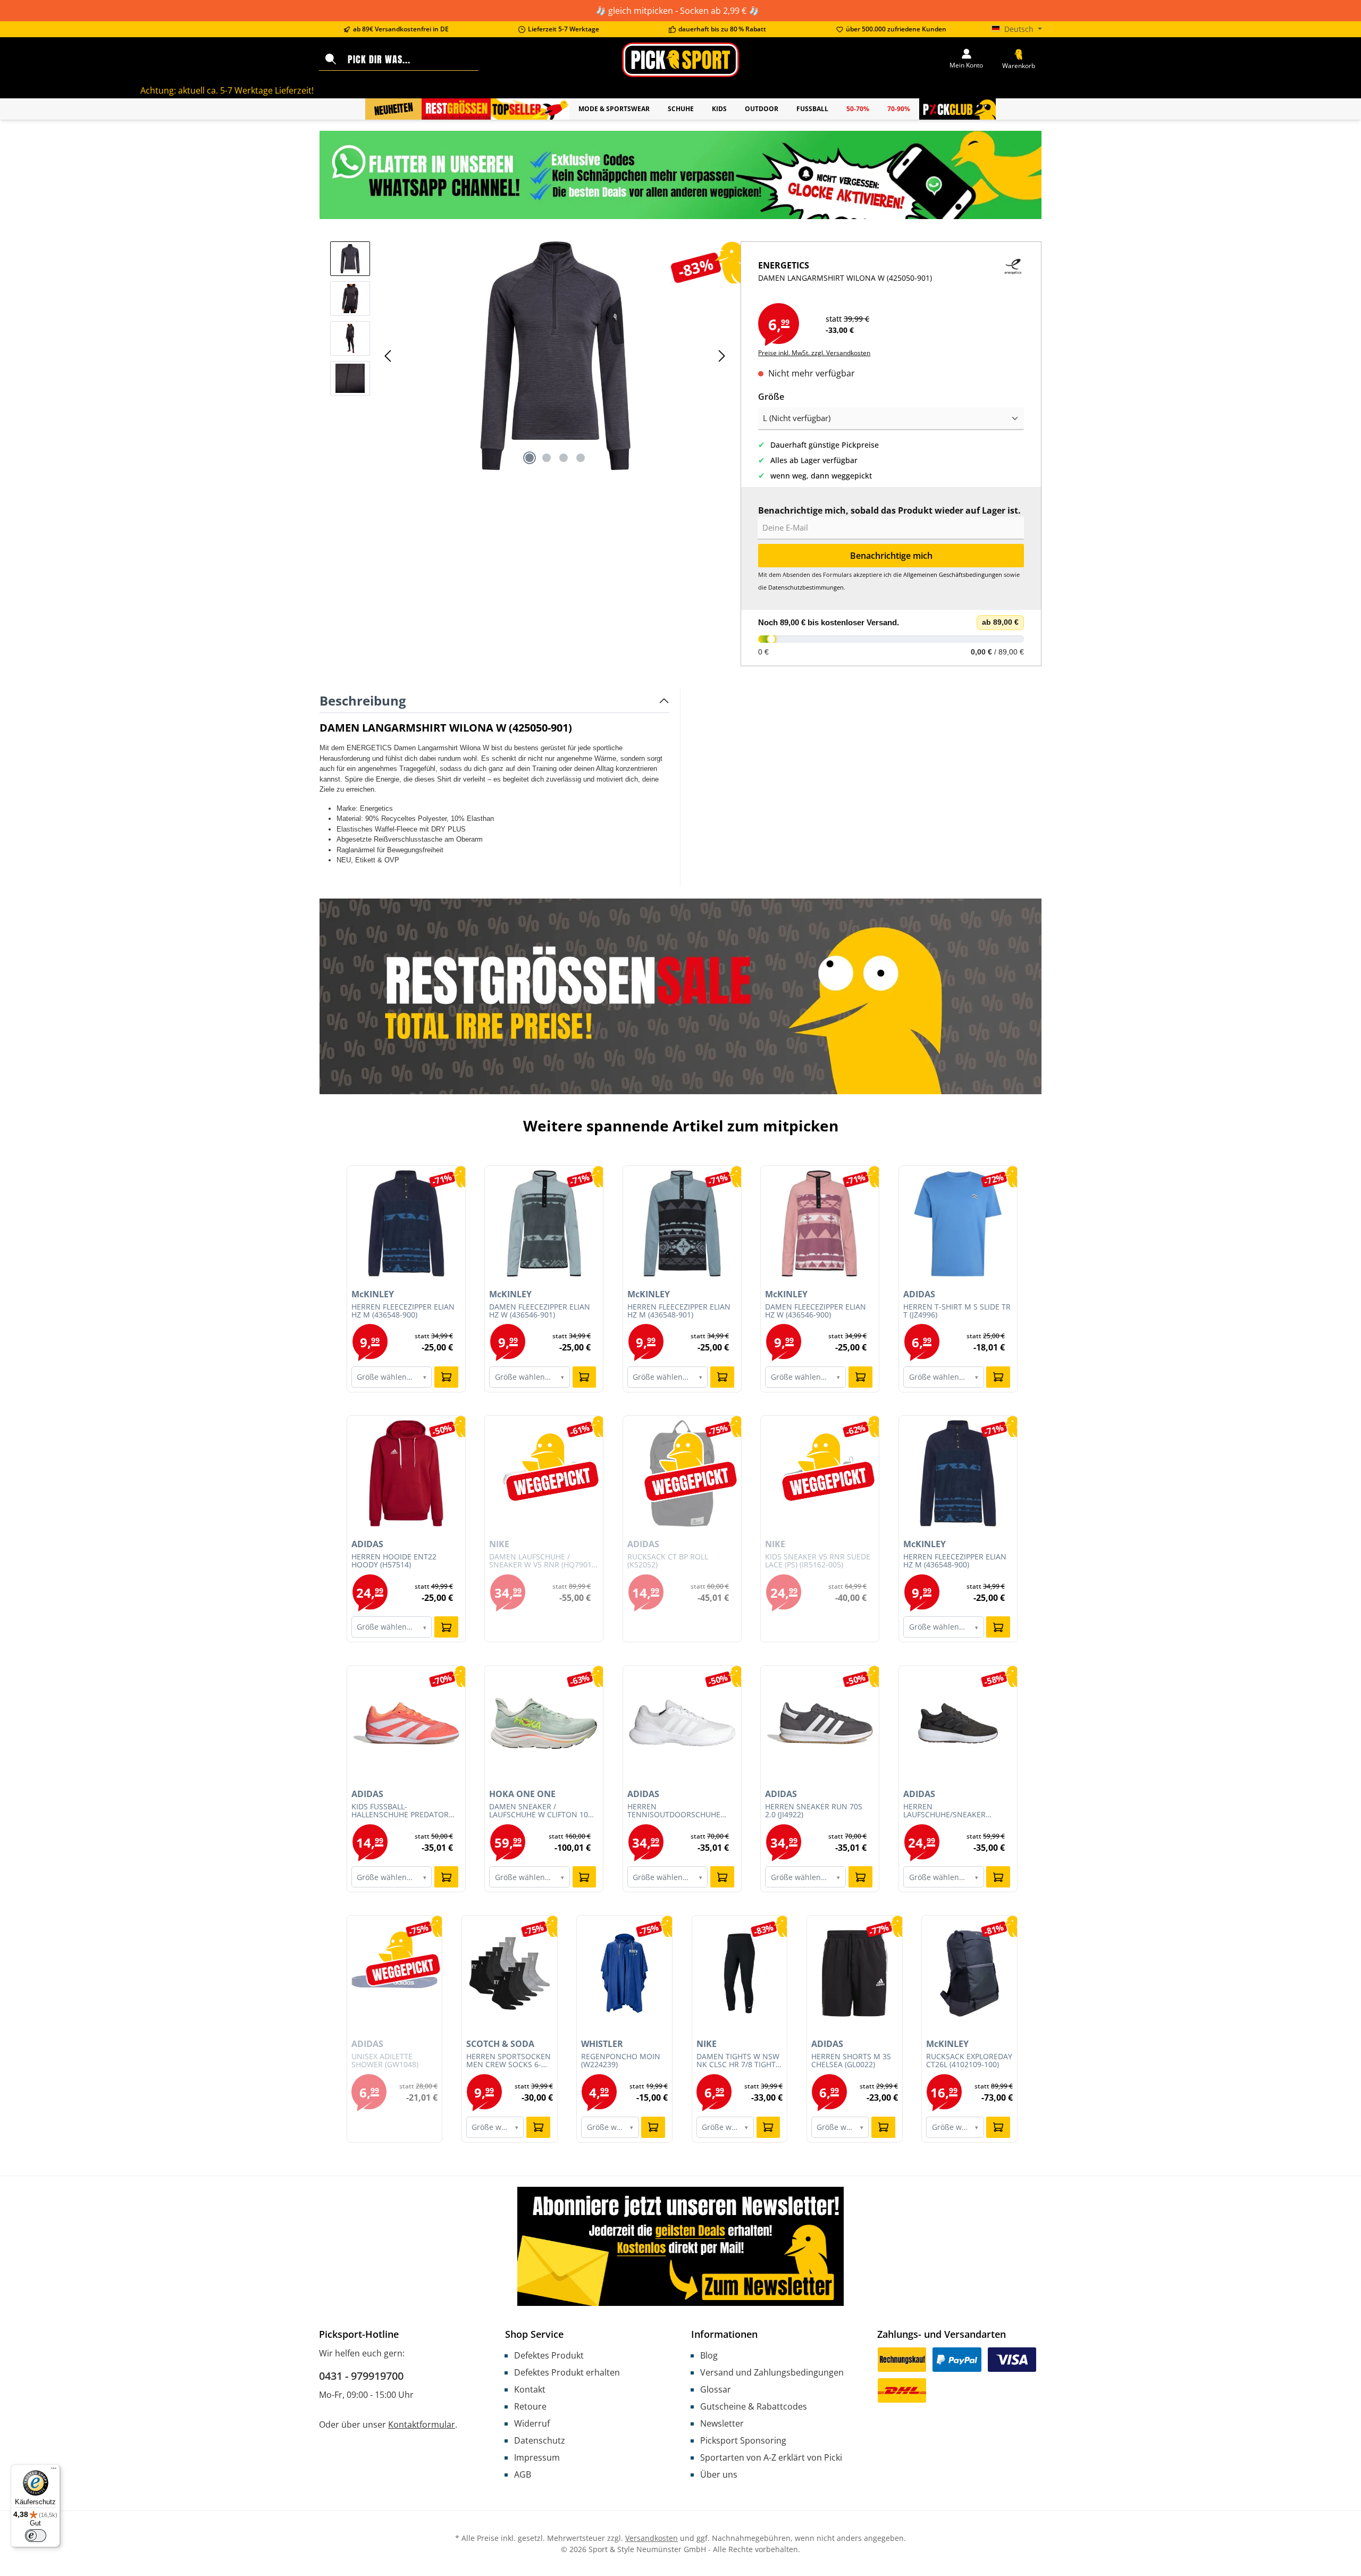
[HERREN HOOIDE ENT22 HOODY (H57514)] (406, 1473)
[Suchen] (331, 60)
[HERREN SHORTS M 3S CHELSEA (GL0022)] (855, 1973)
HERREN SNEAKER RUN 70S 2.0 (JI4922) (814, 1811)
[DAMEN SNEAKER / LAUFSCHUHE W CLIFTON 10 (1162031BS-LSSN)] (544, 1723)
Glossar (716, 2389)
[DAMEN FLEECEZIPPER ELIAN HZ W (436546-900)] (820, 1223)
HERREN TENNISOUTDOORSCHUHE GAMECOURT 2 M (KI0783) (674, 1811)
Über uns (719, 2474)
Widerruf (532, 2423)
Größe (771, 396)
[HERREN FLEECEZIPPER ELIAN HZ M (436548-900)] (406, 1223)
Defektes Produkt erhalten (567, 2372)
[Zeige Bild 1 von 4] (530, 458)
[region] (530, 356)
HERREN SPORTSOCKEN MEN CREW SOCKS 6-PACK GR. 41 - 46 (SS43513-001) (509, 2061)
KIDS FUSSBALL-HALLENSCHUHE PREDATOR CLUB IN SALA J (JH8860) (400, 1811)
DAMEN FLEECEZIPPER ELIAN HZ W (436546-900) (816, 1311)
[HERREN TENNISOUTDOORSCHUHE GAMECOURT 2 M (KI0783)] (682, 1723)
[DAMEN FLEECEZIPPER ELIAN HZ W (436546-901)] (544, 1223)
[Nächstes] (721, 356)
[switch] (36, 2536)
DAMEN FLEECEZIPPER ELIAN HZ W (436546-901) (540, 1311)
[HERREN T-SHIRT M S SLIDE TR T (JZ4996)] (958, 1223)
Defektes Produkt (549, 2355)
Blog (709, 2355)
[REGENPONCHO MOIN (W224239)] (624, 1973)
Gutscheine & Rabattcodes (754, 2406)
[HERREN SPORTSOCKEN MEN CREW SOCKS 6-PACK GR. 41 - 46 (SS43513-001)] (510, 1973)
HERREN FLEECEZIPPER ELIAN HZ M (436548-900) (403, 1311)
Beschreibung (363, 700)
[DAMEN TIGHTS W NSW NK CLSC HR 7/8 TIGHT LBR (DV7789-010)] (740, 1973)
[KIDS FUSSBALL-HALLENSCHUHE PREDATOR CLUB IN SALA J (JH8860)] (406, 1723)
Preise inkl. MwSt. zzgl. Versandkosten (814, 353)
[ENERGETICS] (1013, 281)
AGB (523, 2474)
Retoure (530, 2406)
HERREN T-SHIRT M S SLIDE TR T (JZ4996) (957, 1311)
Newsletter (722, 2423)
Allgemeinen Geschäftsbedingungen (953, 574)
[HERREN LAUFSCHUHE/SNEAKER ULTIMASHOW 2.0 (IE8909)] (958, 1723)
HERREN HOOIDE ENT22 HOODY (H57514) (394, 1561)
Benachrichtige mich (891, 556)
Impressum (537, 2457)
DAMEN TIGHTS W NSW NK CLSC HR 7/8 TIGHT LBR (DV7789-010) (738, 2061)
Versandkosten (652, 2538)
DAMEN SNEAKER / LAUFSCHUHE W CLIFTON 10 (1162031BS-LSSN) (539, 1811)
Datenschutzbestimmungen (806, 587)
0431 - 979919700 (361, 2376)
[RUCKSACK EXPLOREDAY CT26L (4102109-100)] (969, 1973)
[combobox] (411, 60)
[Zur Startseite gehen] (680, 60)
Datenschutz (540, 2440)
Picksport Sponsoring (743, 2440)
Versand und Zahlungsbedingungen (772, 2372)
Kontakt (530, 2389)
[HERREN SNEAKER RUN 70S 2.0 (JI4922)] (820, 1723)
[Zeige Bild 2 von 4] (547, 458)
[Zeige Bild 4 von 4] (581, 458)
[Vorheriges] (389, 356)
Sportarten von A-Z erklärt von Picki (771, 2457)
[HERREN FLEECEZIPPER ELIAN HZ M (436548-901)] (682, 1223)
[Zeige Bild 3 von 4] (564, 458)
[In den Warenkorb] (446, 1377)
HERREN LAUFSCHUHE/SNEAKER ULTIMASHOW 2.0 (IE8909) (949, 1811)
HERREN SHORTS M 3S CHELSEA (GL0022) (851, 2061)
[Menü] (54, 2471)
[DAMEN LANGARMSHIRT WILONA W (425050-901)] (555, 356)
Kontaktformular (422, 2424)
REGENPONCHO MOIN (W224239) (621, 2061)
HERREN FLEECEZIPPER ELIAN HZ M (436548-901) (679, 1311)
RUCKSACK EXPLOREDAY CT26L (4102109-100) (969, 2061)
